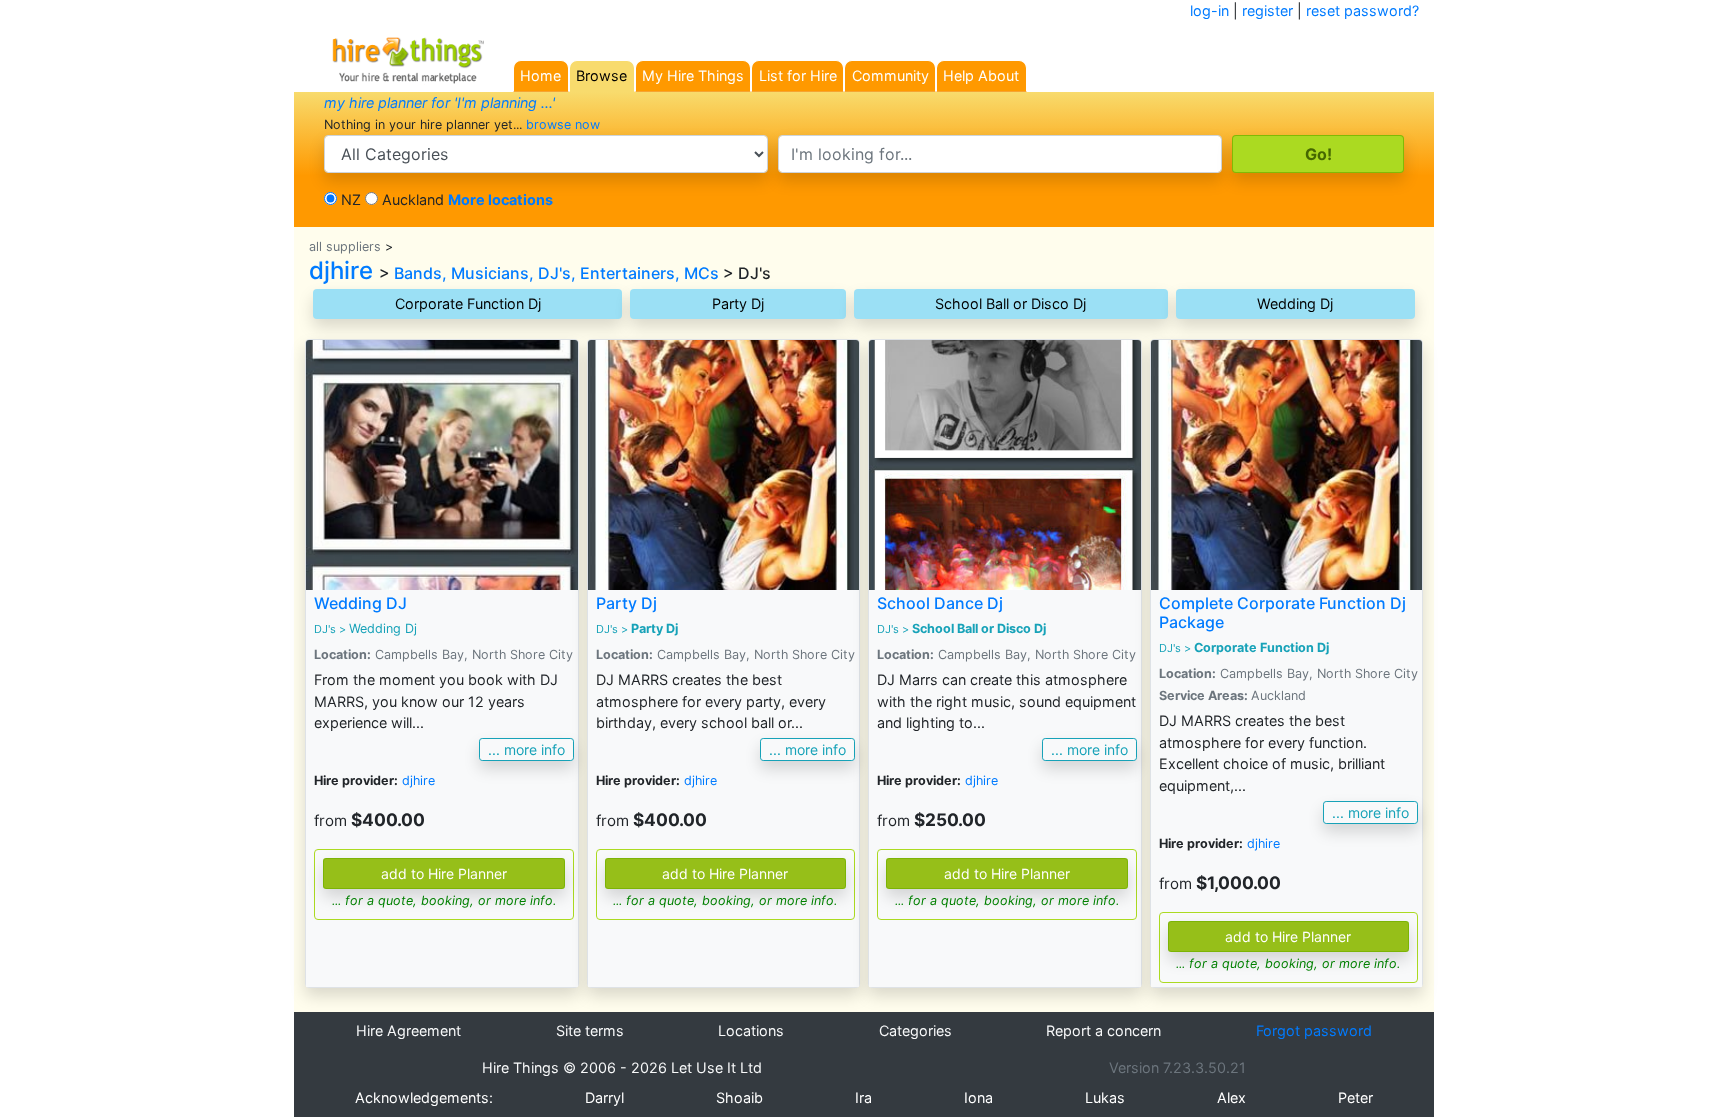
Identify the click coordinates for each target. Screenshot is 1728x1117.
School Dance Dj (940, 603)
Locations (751, 1030)
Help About (981, 75)
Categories (915, 1030)
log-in (1209, 10)
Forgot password (1314, 1030)
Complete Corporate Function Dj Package (1282, 612)
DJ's (325, 629)
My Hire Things (693, 75)
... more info (526, 749)
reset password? (1362, 10)
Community (890, 75)
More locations (500, 199)
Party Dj (738, 303)
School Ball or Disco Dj (1010, 303)
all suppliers (345, 246)
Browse (601, 75)
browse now (563, 124)
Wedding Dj (1295, 303)
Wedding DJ (360, 603)
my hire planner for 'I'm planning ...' (439, 102)
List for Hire (798, 75)
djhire (341, 270)
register (1267, 10)
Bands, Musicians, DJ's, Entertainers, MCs (556, 273)
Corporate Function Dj (468, 303)
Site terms (590, 1030)
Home (540, 75)
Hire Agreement (408, 1030)
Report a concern (1103, 1030)
